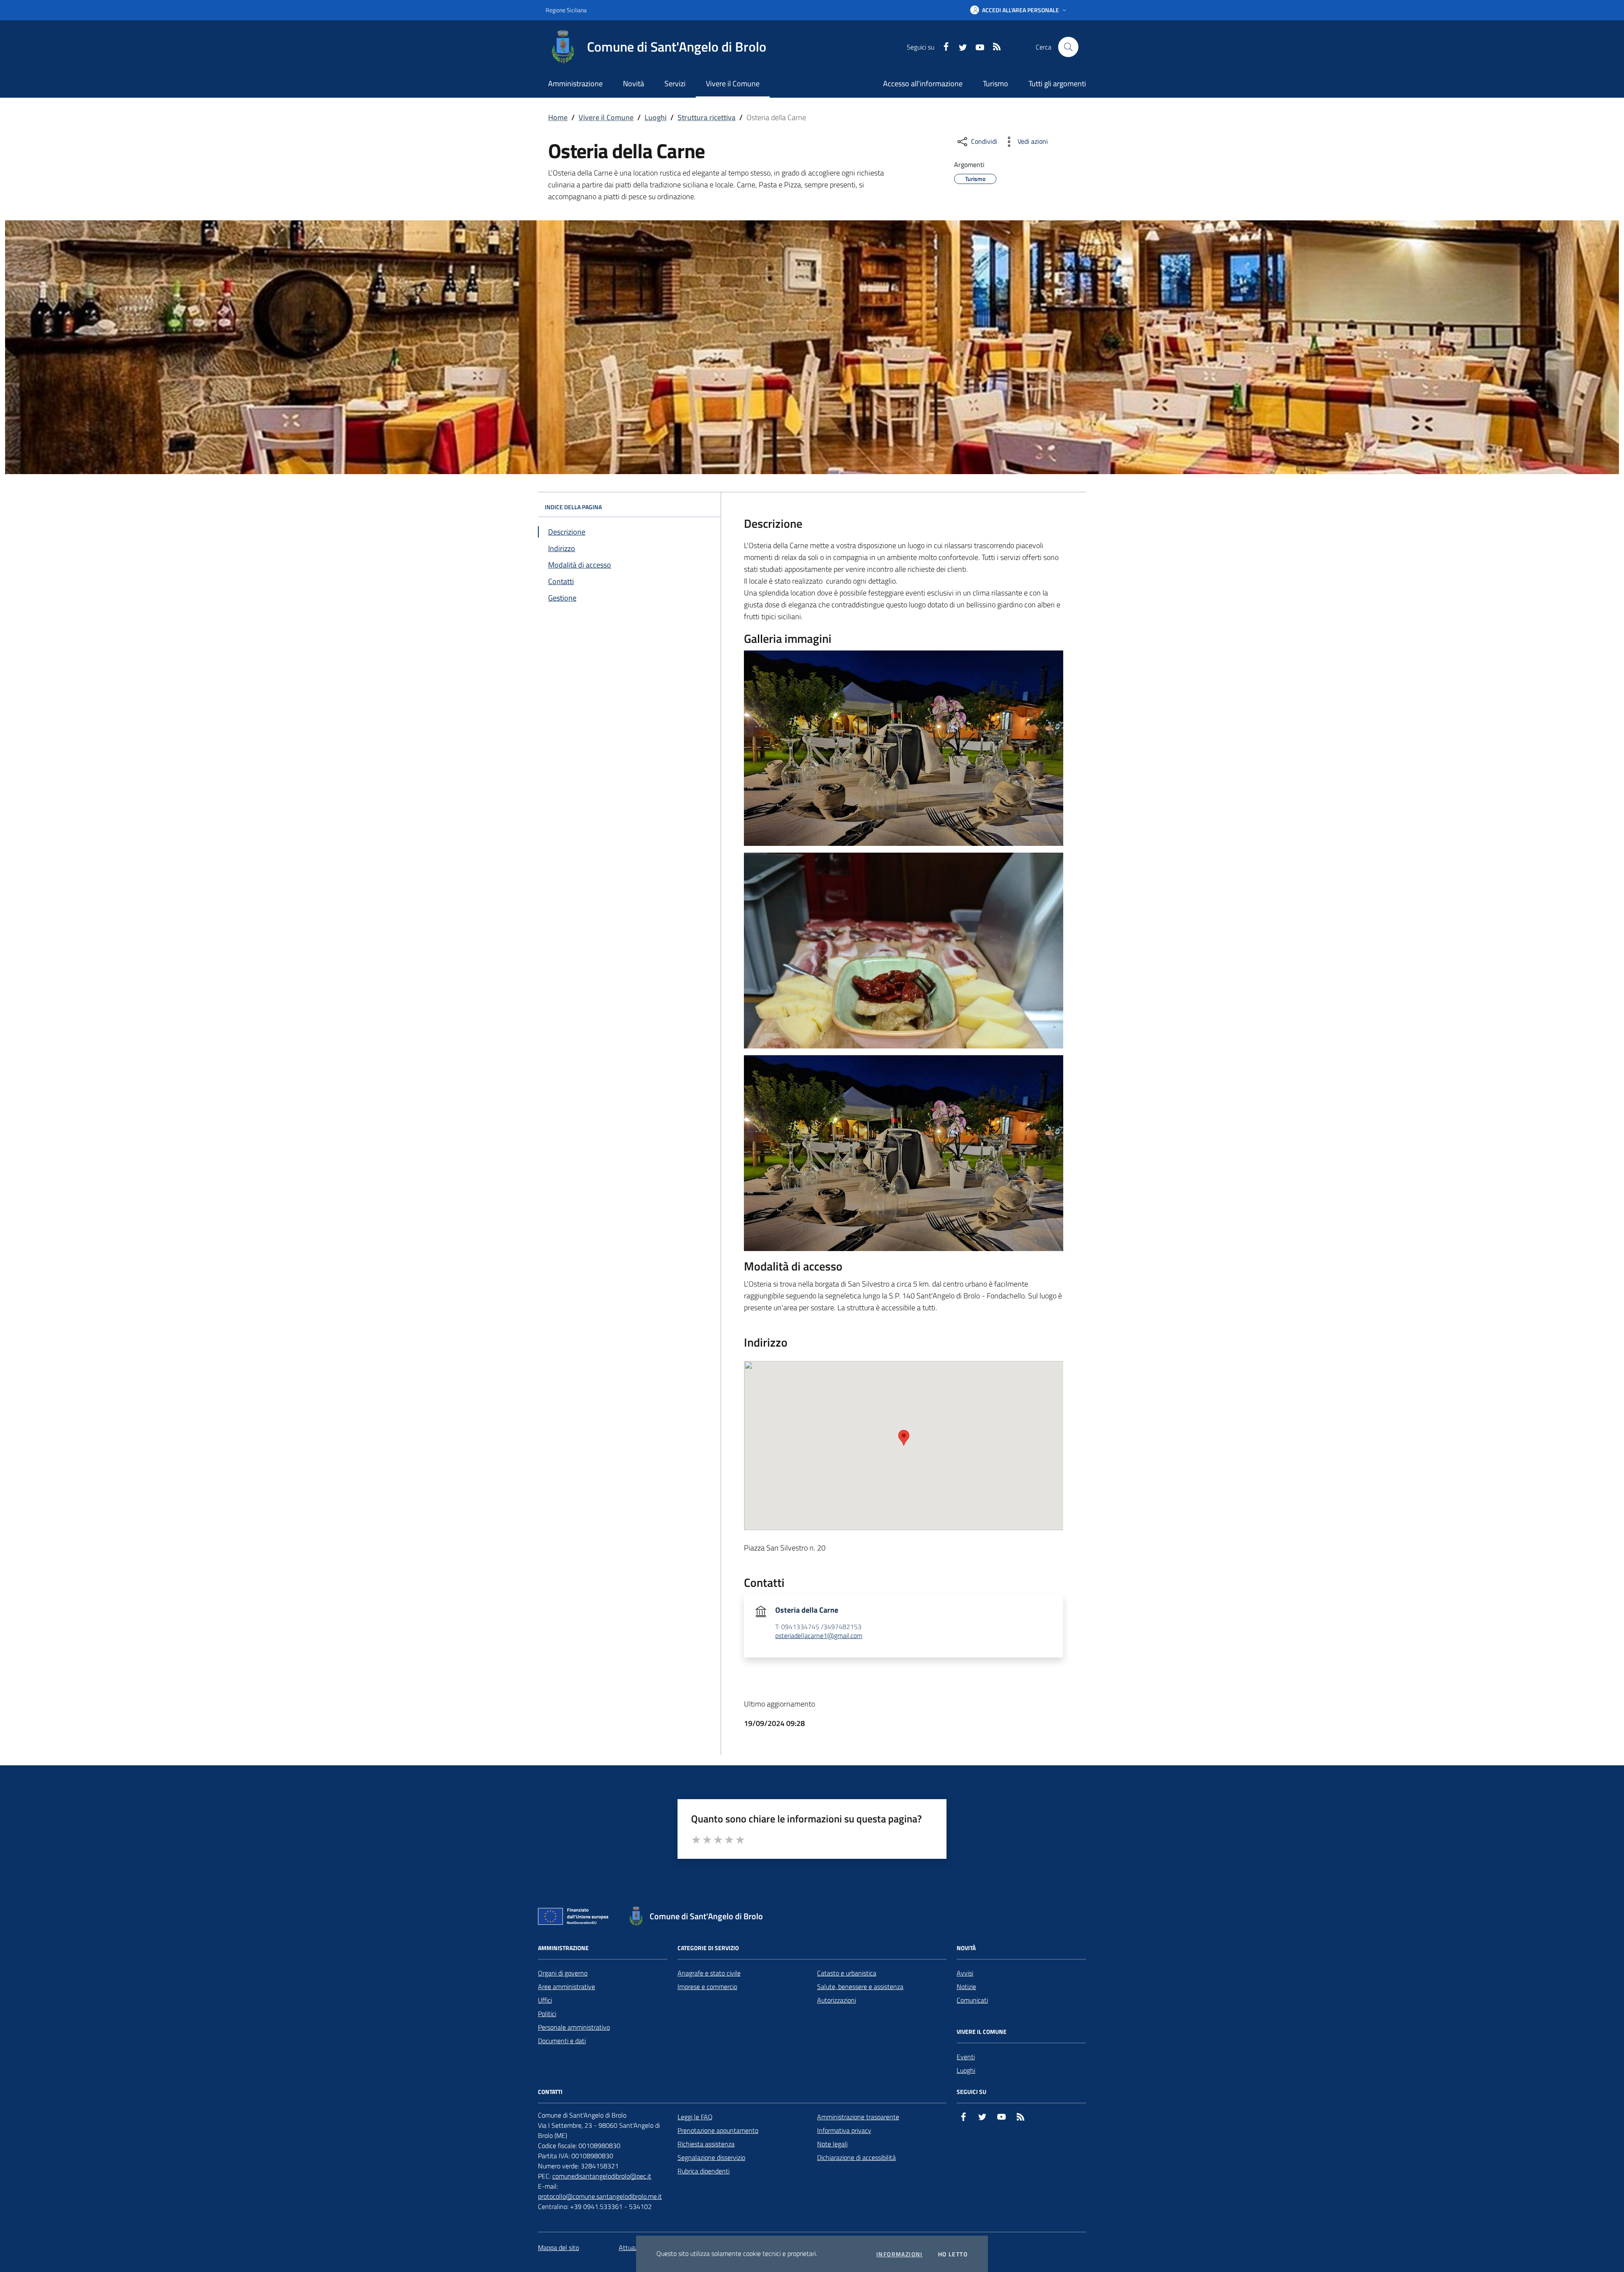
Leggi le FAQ (695, 2117)
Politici (547, 2014)
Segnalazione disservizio (711, 2157)
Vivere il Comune (606, 117)
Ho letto (953, 2254)
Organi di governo (563, 1973)
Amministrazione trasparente (858, 2117)
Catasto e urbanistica (847, 1973)
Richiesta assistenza (706, 2144)
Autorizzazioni (837, 2000)
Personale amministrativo (574, 2027)
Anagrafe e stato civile (709, 1973)
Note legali (832, 2144)
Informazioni (900, 2254)
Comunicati (972, 2000)
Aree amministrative (566, 1987)
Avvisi (965, 1973)
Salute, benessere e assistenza (860, 1987)
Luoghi (656, 117)
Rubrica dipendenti (704, 2171)
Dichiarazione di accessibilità (856, 2157)
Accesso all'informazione (923, 84)
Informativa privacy (844, 2130)
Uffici (545, 2000)
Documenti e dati (562, 2041)
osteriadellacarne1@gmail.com (819, 1636)
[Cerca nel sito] (1068, 47)
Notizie (966, 1987)
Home (558, 117)
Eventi (966, 2057)
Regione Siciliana (566, 10)
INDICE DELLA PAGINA (573, 507)
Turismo (996, 84)
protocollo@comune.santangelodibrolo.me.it (600, 2196)
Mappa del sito (558, 2247)
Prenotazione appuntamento (718, 2130)
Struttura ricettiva (706, 117)
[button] (1019, 10)
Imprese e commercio (707, 1987)
